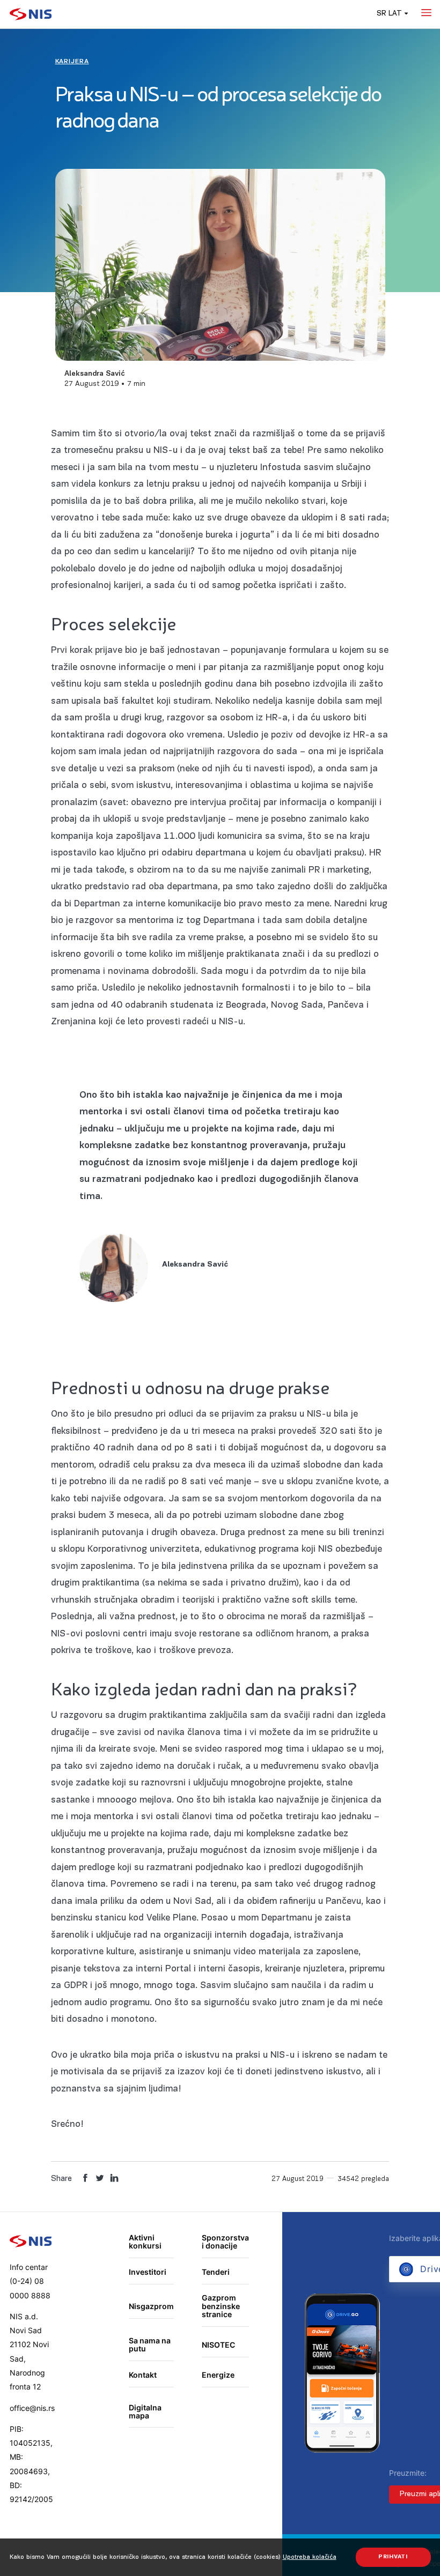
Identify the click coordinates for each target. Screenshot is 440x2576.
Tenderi (216, 2272)
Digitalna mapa (145, 2412)
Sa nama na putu (150, 2345)
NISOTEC (218, 2345)
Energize (218, 2375)
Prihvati (393, 2557)
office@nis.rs (32, 2408)
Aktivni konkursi (145, 2242)
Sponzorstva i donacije (225, 2242)
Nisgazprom (151, 2306)
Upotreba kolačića (310, 2557)
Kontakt (143, 2375)
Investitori (148, 2272)
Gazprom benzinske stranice (221, 2306)
